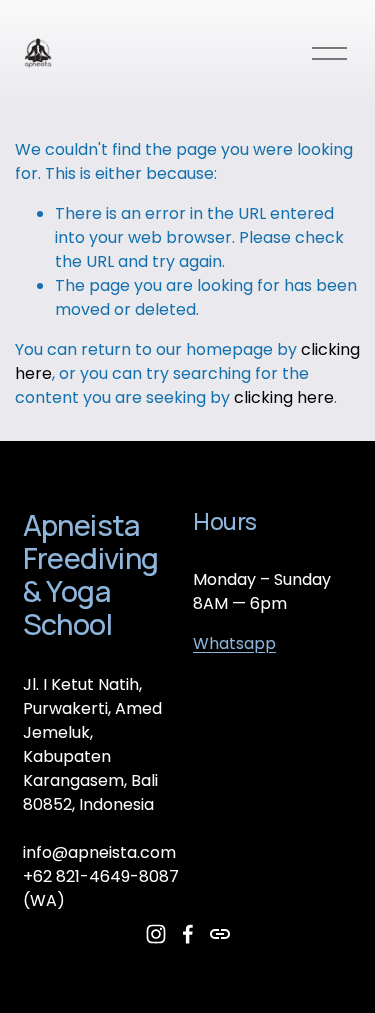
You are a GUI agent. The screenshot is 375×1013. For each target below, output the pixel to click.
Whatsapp (234, 643)
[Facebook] (188, 934)
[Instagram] (156, 934)
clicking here (284, 397)
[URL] (220, 934)
